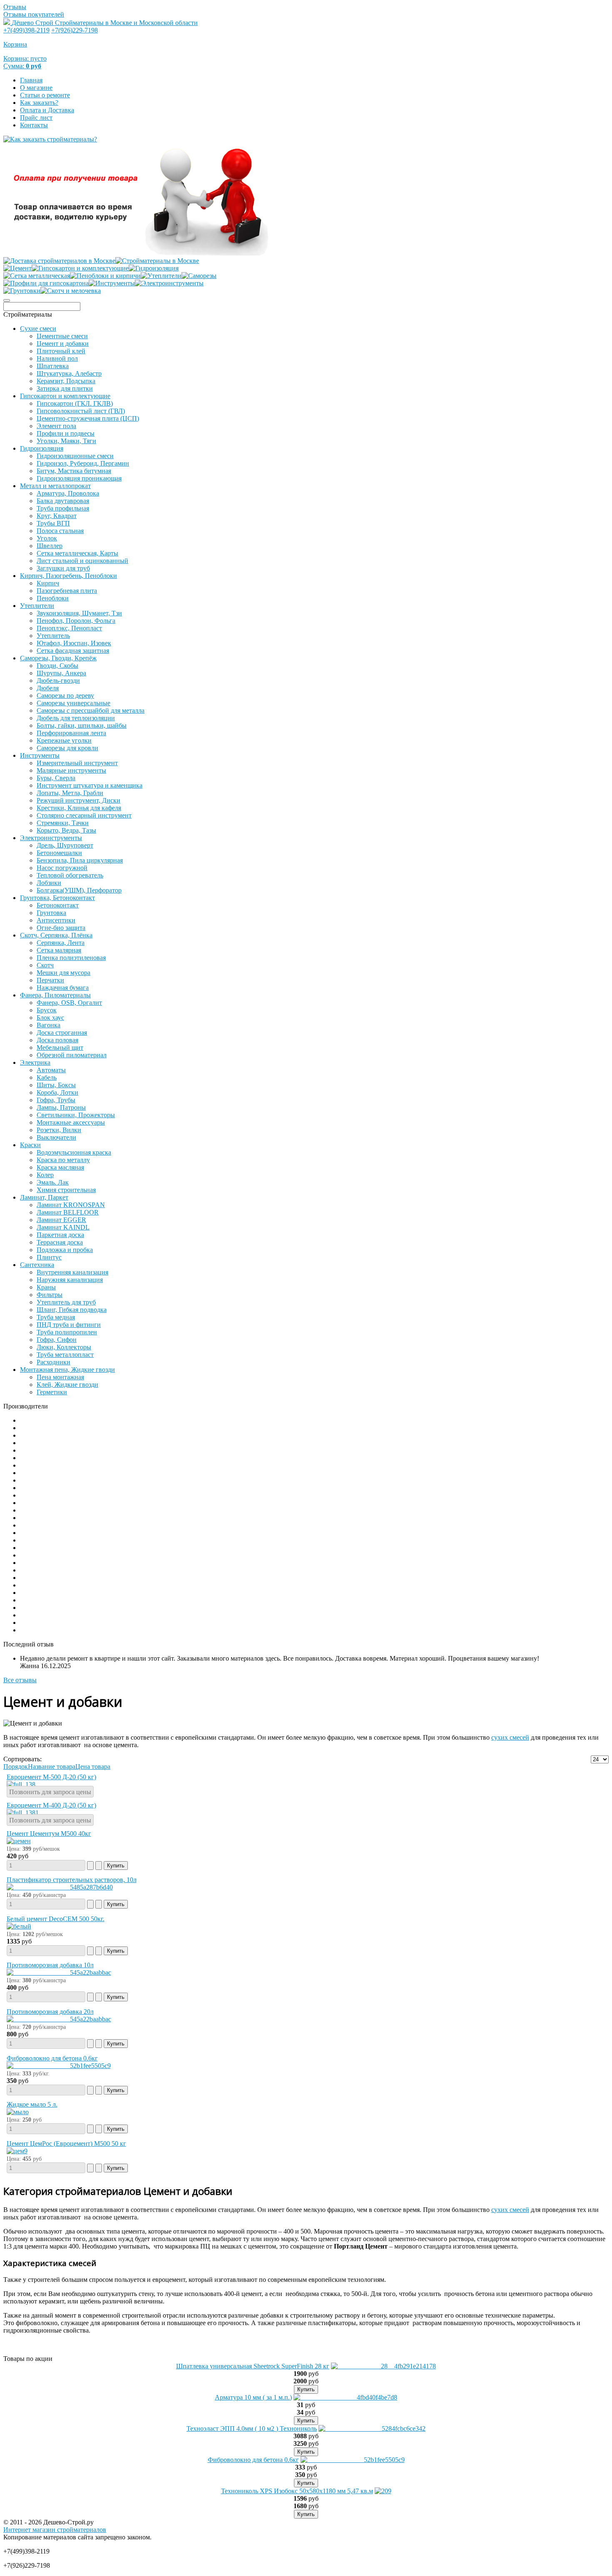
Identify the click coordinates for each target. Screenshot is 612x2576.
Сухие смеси (38, 329)
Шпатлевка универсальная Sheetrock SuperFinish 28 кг (253, 2366)
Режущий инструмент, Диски (78, 800)
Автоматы (51, 1070)
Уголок (47, 538)
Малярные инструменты (71, 770)
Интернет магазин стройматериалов (55, 2530)
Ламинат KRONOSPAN (71, 1205)
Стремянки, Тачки (63, 823)
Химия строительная (66, 1190)
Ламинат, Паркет (44, 1197)
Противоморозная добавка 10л (50, 1965)
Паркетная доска (60, 1235)
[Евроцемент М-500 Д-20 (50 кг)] (21, 1784)
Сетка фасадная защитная (73, 651)
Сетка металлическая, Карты (77, 553)
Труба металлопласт (65, 1355)
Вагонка (49, 1025)
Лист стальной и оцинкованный (82, 561)
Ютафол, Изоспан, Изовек (74, 643)
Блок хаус (50, 1018)
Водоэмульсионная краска (74, 1152)
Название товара (52, 1767)
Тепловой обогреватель (70, 875)
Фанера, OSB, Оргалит (69, 1003)
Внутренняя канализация (72, 1272)
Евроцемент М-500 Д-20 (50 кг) (51, 1777)
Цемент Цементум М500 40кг (49, 1833)
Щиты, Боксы (56, 1085)
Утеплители (37, 606)
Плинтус (49, 1257)
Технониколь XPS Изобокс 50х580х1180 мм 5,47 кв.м (297, 2491)
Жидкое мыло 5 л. (32, 2104)
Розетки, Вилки (59, 1130)
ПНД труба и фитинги (69, 1325)
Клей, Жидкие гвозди (67, 1385)
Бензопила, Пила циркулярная (80, 860)
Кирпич (48, 583)
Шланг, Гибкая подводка (72, 1310)
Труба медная (56, 1317)
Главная (31, 80)
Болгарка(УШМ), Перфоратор (79, 890)
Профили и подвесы (66, 433)
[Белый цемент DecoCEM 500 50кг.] (19, 1926)
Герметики (52, 1392)
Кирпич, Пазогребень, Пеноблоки (68, 576)
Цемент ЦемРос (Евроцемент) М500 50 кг (66, 2143)
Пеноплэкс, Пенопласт (69, 628)
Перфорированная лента (71, 733)
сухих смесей (510, 1737)
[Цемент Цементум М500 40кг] (19, 1841)
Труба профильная (63, 508)
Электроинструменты (51, 838)
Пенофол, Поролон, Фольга (76, 621)
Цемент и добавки (63, 343)
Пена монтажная (60, 1377)
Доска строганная (62, 1033)
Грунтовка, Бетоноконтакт (57, 898)
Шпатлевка (53, 366)
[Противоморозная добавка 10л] (59, 1972)
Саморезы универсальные (73, 703)
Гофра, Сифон (57, 1340)
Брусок (47, 1010)
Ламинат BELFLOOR (68, 1212)
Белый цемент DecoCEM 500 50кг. (56, 1919)
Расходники (53, 1362)
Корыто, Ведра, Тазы (66, 830)
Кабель (47, 1077)
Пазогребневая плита (67, 591)
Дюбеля (48, 688)
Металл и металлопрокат (55, 486)
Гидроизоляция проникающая (79, 478)
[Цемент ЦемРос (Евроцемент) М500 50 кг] (17, 2151)
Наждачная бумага (63, 988)
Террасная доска (60, 1242)
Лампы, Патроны (61, 1107)
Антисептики (56, 920)
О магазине (36, 88)
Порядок (16, 1767)
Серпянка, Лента (61, 943)
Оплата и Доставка (47, 110)
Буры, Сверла (56, 778)
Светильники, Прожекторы (76, 1115)
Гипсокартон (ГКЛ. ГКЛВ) (75, 403)
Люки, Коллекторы (64, 1347)
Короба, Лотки (57, 1092)
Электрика (35, 1062)
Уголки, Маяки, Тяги (66, 441)
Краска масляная (60, 1167)
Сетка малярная (59, 950)
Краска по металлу (63, 1160)
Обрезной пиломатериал (72, 1055)
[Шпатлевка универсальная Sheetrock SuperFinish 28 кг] (383, 2366)
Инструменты (40, 755)
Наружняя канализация (70, 1280)
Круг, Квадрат (57, 516)
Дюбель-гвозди (58, 681)
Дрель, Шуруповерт (65, 845)
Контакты (34, 125)
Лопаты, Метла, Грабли (70, 793)
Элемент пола (56, 426)
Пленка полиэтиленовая (71, 958)
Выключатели (56, 1137)
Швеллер (50, 546)
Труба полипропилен (67, 1332)
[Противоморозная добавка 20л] (59, 2019)
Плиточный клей (61, 351)
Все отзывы (20, 1680)
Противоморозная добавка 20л (50, 2012)
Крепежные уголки (64, 740)
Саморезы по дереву (65, 695)
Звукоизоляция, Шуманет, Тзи (79, 613)
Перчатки (50, 980)
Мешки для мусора (63, 973)
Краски (30, 1145)
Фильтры (50, 1295)
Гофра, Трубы (56, 1100)
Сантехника (37, 1265)
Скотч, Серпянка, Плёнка (56, 935)
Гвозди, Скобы (57, 666)
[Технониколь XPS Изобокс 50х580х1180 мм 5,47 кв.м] (383, 2491)
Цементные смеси (62, 336)
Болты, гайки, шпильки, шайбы (82, 725)
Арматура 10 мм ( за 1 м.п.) (253, 2397)
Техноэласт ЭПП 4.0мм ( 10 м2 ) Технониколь (252, 2428)
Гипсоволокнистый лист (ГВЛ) (81, 411)
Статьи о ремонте (45, 95)
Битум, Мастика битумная (74, 471)
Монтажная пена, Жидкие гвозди (67, 1370)
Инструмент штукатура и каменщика (90, 785)
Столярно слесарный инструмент (84, 815)
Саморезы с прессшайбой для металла (91, 710)
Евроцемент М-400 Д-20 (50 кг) (51, 1805)
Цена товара (93, 1767)
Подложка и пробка (65, 1250)
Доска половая (57, 1040)
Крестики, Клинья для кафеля (79, 808)
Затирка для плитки (65, 388)
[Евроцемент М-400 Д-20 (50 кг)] (23, 1813)
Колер (45, 1175)
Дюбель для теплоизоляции (76, 718)
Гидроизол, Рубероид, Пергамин (83, 463)
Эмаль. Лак (53, 1182)
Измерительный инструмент (77, 763)
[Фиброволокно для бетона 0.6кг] (59, 2066)
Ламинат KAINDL (63, 1227)
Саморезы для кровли (67, 748)
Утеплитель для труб (66, 1302)
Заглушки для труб (63, 568)
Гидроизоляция (42, 448)
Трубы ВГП (53, 523)
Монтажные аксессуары (71, 1122)
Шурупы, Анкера (61, 673)
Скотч (45, 965)
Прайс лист (36, 118)
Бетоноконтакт (58, 905)
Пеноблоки (53, 598)
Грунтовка (51, 913)
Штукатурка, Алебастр (69, 373)
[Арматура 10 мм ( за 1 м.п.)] (345, 2397)
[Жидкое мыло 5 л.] (18, 2112)
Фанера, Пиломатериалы (55, 995)
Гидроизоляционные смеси (75, 456)
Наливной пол (57, 358)
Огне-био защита (61, 928)
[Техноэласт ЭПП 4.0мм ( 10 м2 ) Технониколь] (372, 2428)
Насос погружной (62, 868)
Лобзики (49, 883)
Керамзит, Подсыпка (66, 381)
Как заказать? (39, 103)
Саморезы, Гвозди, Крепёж (58, 658)
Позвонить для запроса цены (50, 1792)
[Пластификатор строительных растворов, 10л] (60, 1887)
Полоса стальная (60, 531)
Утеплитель (53, 636)
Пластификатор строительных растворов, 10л (72, 1880)
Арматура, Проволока (68, 493)
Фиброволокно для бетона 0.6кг (52, 2058)
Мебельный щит (60, 1048)
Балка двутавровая (63, 501)
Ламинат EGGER (61, 1220)
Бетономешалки (59, 853)
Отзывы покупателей (34, 14)
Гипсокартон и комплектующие (65, 396)
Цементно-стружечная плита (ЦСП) (88, 418)
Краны (46, 1287)
